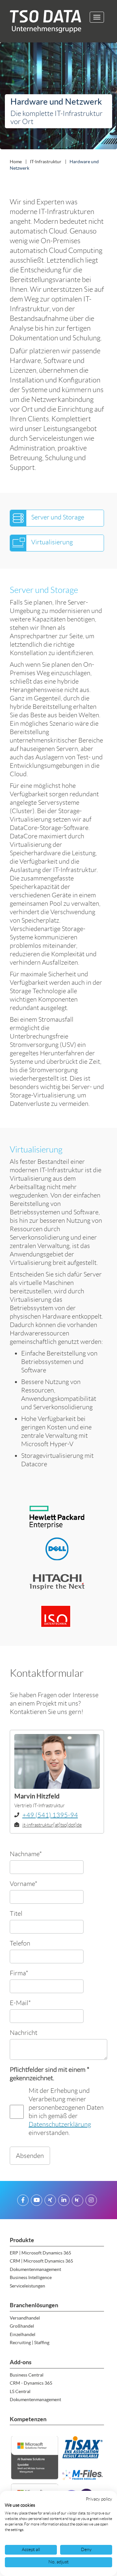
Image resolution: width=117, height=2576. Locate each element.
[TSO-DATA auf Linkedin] (64, 2201)
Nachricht (24, 2032)
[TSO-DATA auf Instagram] (91, 2201)
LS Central (20, 2391)
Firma (19, 1973)
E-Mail (20, 2003)
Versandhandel (25, 2318)
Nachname (26, 1854)
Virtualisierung (52, 542)
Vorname (24, 1884)
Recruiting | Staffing (30, 2343)
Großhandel (22, 2326)
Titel (16, 1913)
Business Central (27, 2375)
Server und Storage (58, 517)
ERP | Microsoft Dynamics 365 (40, 2253)
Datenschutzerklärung (60, 2124)
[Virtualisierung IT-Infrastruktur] (18, 543)
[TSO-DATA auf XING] (50, 2201)
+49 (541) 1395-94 (50, 1815)
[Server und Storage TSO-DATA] (18, 518)
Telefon (20, 1943)
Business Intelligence (31, 2277)
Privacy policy (99, 2499)
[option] (58, 97)
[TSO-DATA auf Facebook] (23, 2201)
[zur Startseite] (43, 21)
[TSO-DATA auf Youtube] (37, 2201)
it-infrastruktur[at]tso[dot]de (52, 1825)
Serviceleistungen (27, 2286)
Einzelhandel (23, 2334)
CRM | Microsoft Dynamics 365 (41, 2261)
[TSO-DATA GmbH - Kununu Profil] (78, 2201)
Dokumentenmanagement (35, 2269)
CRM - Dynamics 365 (31, 2383)
